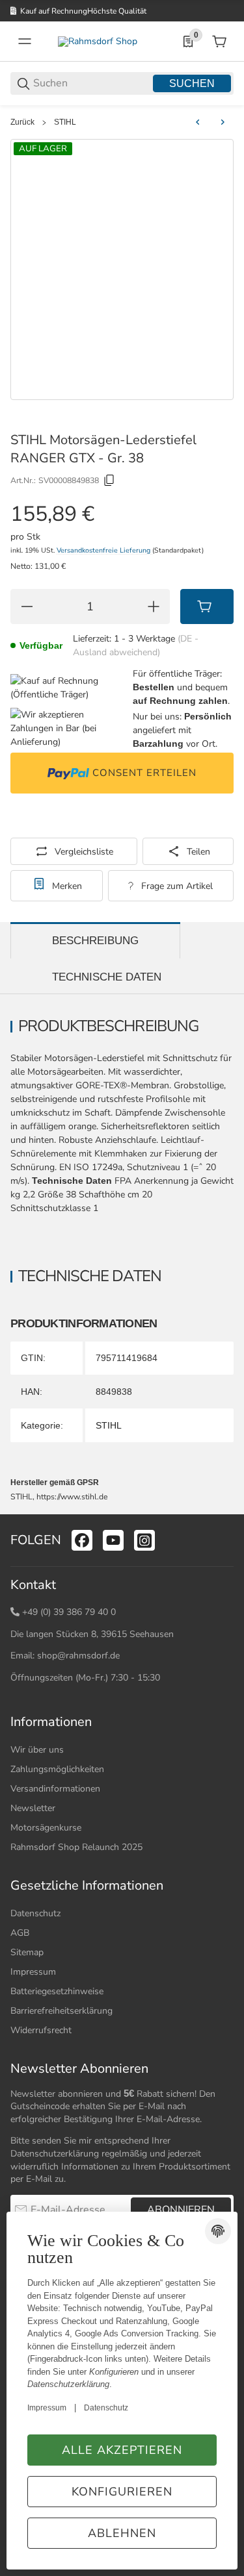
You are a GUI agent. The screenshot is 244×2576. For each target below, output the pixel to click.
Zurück (22, 122)
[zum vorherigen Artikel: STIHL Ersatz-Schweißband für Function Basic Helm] (198, 122)
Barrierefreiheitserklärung (61, 2011)
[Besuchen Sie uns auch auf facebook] (82, 1540)
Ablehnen (122, 2533)
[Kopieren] (109, 481)
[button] (223, 1509)
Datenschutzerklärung (55, 2154)
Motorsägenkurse (46, 1828)
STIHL (65, 122)
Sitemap (27, 1952)
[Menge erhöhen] (154, 606)
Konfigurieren (122, 2492)
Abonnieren (181, 2210)
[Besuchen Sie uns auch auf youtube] (113, 1540)
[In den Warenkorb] (207, 606)
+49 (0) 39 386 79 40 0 (69, 1612)
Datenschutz (35, 1913)
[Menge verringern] (27, 606)
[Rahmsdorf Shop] (98, 41)
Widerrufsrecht (41, 2030)
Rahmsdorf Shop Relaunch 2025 (76, 1847)
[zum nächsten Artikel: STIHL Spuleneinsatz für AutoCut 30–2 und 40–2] (223, 122)
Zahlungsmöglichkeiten (57, 1769)
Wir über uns (37, 1750)
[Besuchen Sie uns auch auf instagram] (144, 1540)
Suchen (192, 83)
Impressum (33, 1972)
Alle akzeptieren (122, 2450)
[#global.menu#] (25, 42)
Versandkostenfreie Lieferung (104, 550)
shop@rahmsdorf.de (78, 1656)
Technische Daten (107, 977)
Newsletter (33, 1808)
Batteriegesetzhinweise (57, 1991)
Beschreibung (95, 941)
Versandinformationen (55, 1789)
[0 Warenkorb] (219, 42)
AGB (20, 1933)
